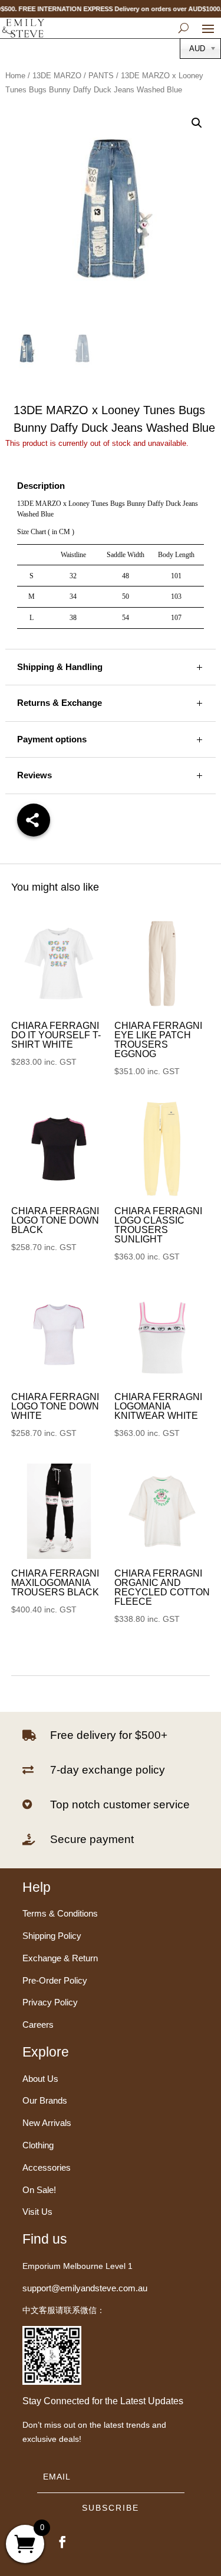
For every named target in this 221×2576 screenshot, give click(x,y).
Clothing (38, 2145)
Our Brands (45, 2100)
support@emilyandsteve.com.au (85, 2288)
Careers (38, 2025)
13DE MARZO (57, 76)
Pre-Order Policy (55, 1980)
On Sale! (39, 2190)
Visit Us (37, 2212)
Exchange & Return (60, 1958)
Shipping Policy (52, 1936)
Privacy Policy (50, 2002)
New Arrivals (47, 2123)
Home (15, 76)
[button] (197, 123)
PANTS (101, 76)
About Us (40, 2079)
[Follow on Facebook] (62, 2542)
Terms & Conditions (60, 1913)
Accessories (47, 2167)
